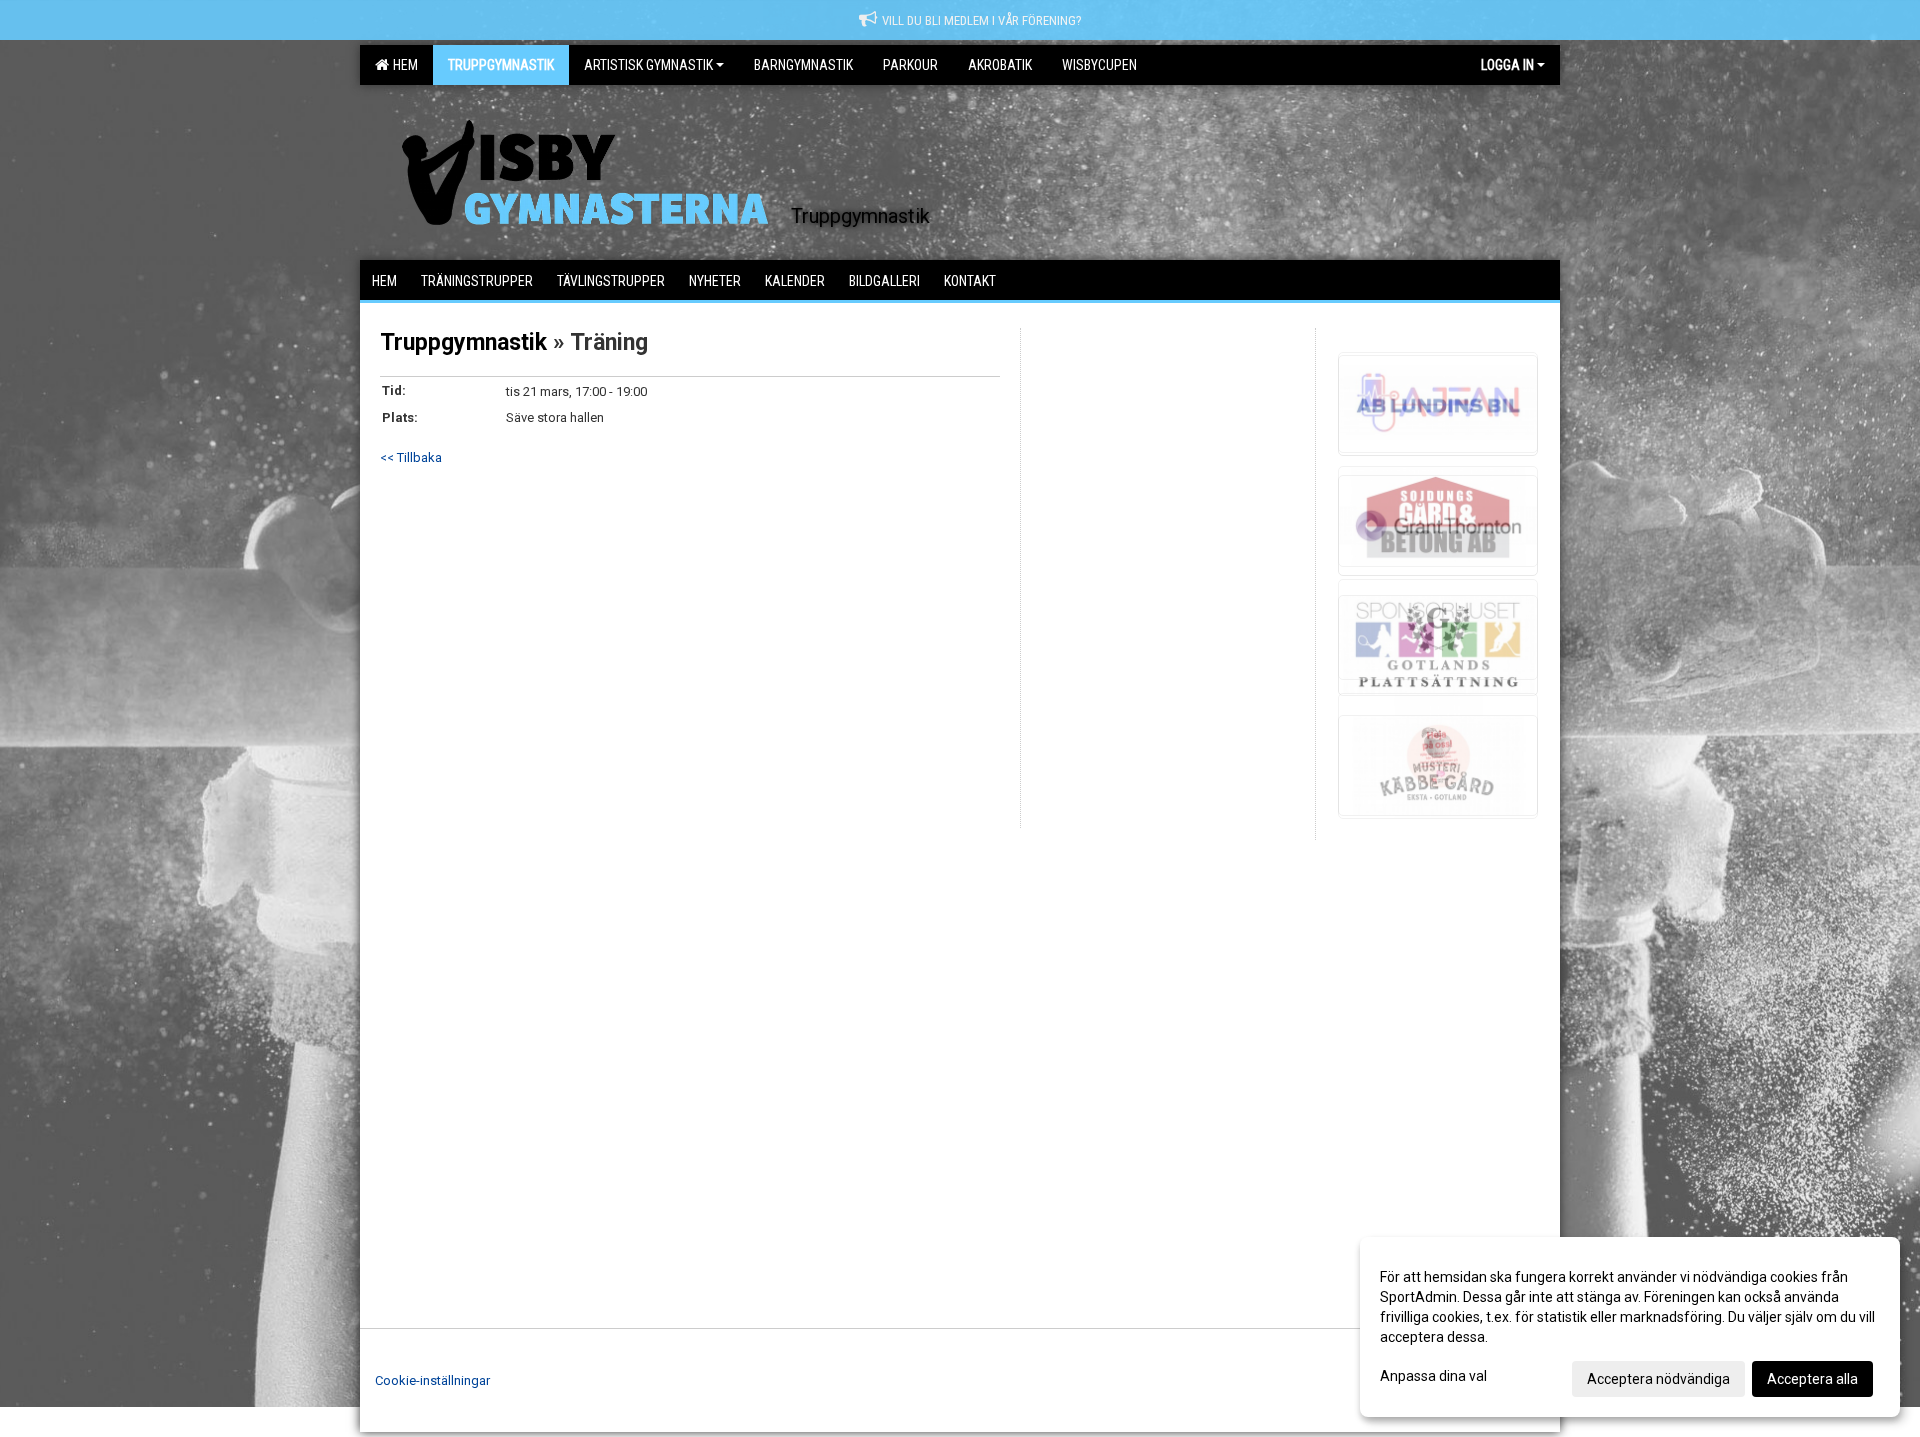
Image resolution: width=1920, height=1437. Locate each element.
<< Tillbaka (411, 457)
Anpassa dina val (1433, 1376)
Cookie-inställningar (432, 1380)
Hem (402, 65)
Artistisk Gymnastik (648, 65)
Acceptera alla (1812, 1379)
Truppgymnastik (463, 342)
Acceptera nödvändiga (1658, 1379)
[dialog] (1630, 1327)
